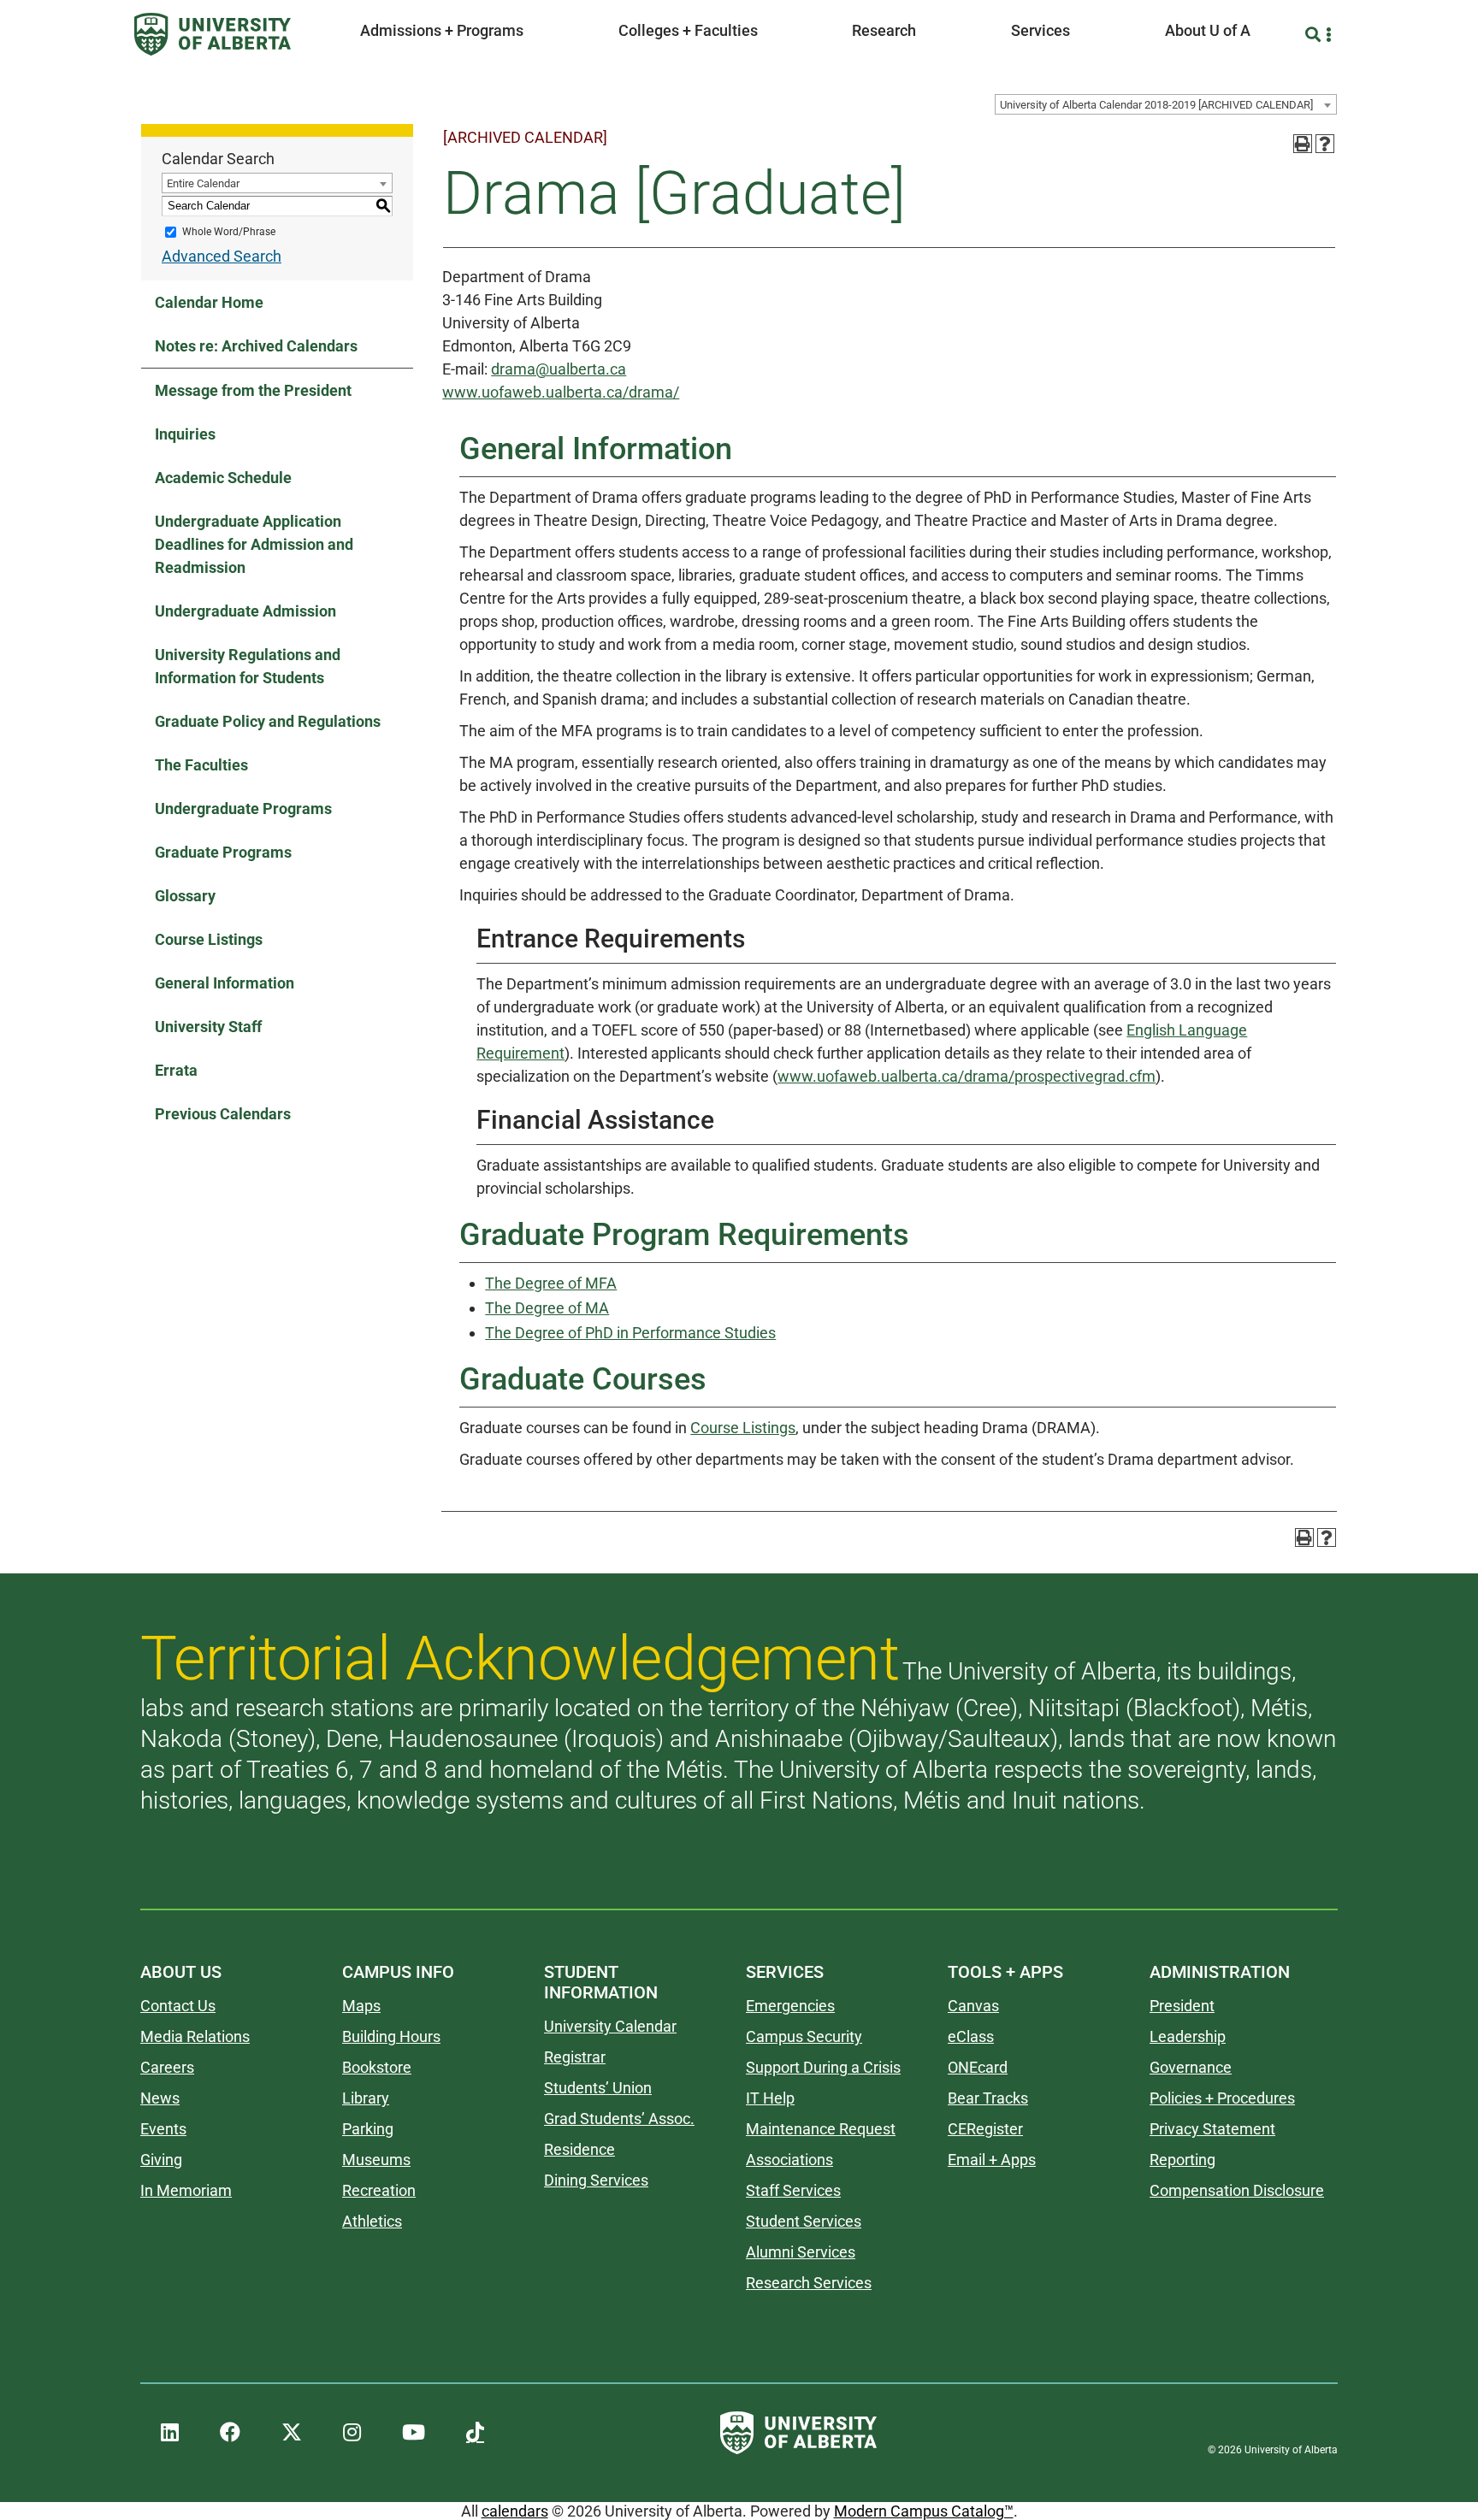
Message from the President (253, 390)
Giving (161, 2160)
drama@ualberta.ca (559, 369)
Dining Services (596, 2180)
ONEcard (978, 2067)
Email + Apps (992, 2160)
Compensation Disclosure (1237, 2190)
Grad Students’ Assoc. (619, 2119)
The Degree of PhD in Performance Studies (630, 1333)
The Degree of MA (547, 1308)
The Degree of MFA (551, 1283)
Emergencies (790, 2006)
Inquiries (185, 434)
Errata (176, 1070)
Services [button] (1041, 30)
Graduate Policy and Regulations (268, 721)
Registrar (575, 2057)
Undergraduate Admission (245, 611)
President (1182, 2006)
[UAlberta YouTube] (414, 2433)
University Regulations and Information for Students (248, 666)
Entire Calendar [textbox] (203, 183)
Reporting (1182, 2160)
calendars (515, 2511)
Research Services (809, 2283)
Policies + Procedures (1222, 2098)
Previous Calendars (223, 1114)
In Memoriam (186, 2190)
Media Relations (195, 2036)
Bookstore (377, 2067)
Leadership (1188, 2036)
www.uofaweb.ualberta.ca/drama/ (561, 392)
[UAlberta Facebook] (230, 2433)
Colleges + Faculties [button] (688, 30)
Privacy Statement (1212, 2129)
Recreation (379, 2190)
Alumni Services (801, 2252)
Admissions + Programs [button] (442, 30)
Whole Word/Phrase (229, 232)
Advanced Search (222, 256)
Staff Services (793, 2190)
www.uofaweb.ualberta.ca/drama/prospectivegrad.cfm (967, 1076)
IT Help (770, 2098)
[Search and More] (1315, 35)
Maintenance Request (821, 2129)
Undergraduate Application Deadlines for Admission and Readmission (254, 544)
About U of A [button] (1208, 30)
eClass (971, 2036)
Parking (368, 2129)
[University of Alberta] (213, 34)
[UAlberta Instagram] (352, 2433)
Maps (361, 2006)
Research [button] (884, 30)
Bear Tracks (988, 2098)
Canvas (973, 2006)
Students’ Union (598, 2088)
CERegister (985, 2129)
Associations (789, 2160)
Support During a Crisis (823, 2067)
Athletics (372, 2221)
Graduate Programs (223, 852)
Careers (167, 2067)
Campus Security (804, 2036)
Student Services (804, 2221)
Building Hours (391, 2036)
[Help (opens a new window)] (1325, 144)
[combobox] (1166, 104)
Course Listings (209, 939)
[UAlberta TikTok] (475, 2433)
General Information (225, 983)
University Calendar (610, 2026)
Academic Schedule (223, 478)
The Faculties (201, 765)
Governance (1191, 2067)
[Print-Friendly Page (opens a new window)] (1303, 144)
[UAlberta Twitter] (292, 2433)
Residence (579, 2149)
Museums (376, 2160)
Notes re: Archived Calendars (256, 346)
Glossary (185, 896)
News (160, 2098)
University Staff (208, 1027)
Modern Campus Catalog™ (924, 2511)
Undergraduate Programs (243, 809)
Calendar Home (209, 302)
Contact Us (178, 2006)
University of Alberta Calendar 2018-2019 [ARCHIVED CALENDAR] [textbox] (1156, 105)
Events (163, 2129)
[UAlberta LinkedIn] (170, 2433)
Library (366, 2098)
